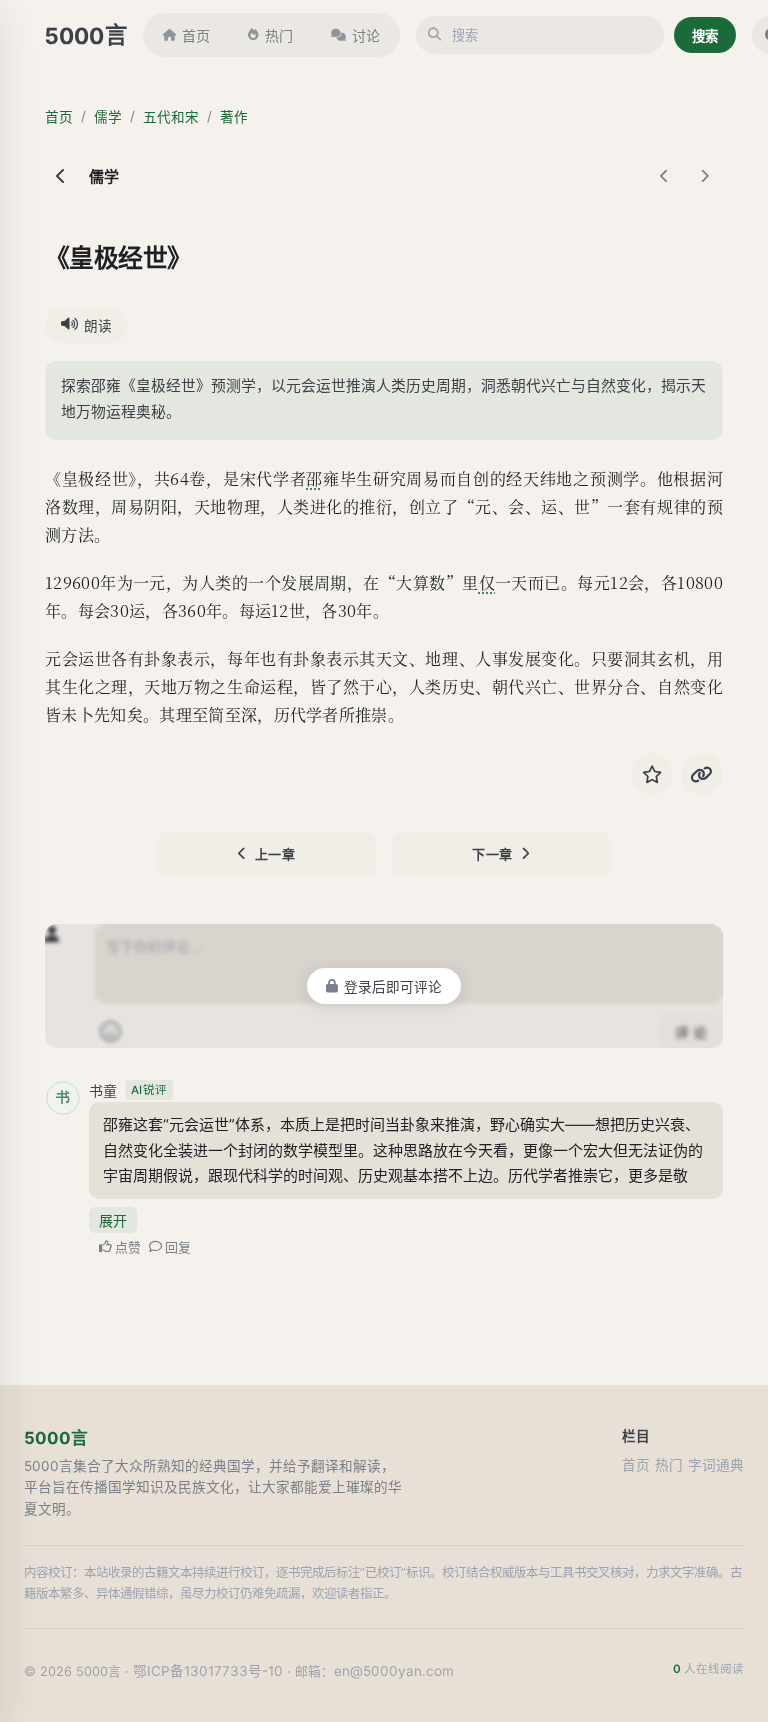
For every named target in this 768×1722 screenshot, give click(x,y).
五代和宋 (171, 117)
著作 (234, 117)
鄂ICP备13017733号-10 (208, 1671)
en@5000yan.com (394, 1671)
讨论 (366, 35)
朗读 (98, 326)
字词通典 (716, 1465)
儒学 (108, 117)
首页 (196, 35)
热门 (279, 35)
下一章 (492, 854)
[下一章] (705, 176)
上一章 (275, 854)
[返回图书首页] (61, 176)
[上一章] (665, 176)
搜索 (705, 36)
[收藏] (652, 774)
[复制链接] (702, 774)
